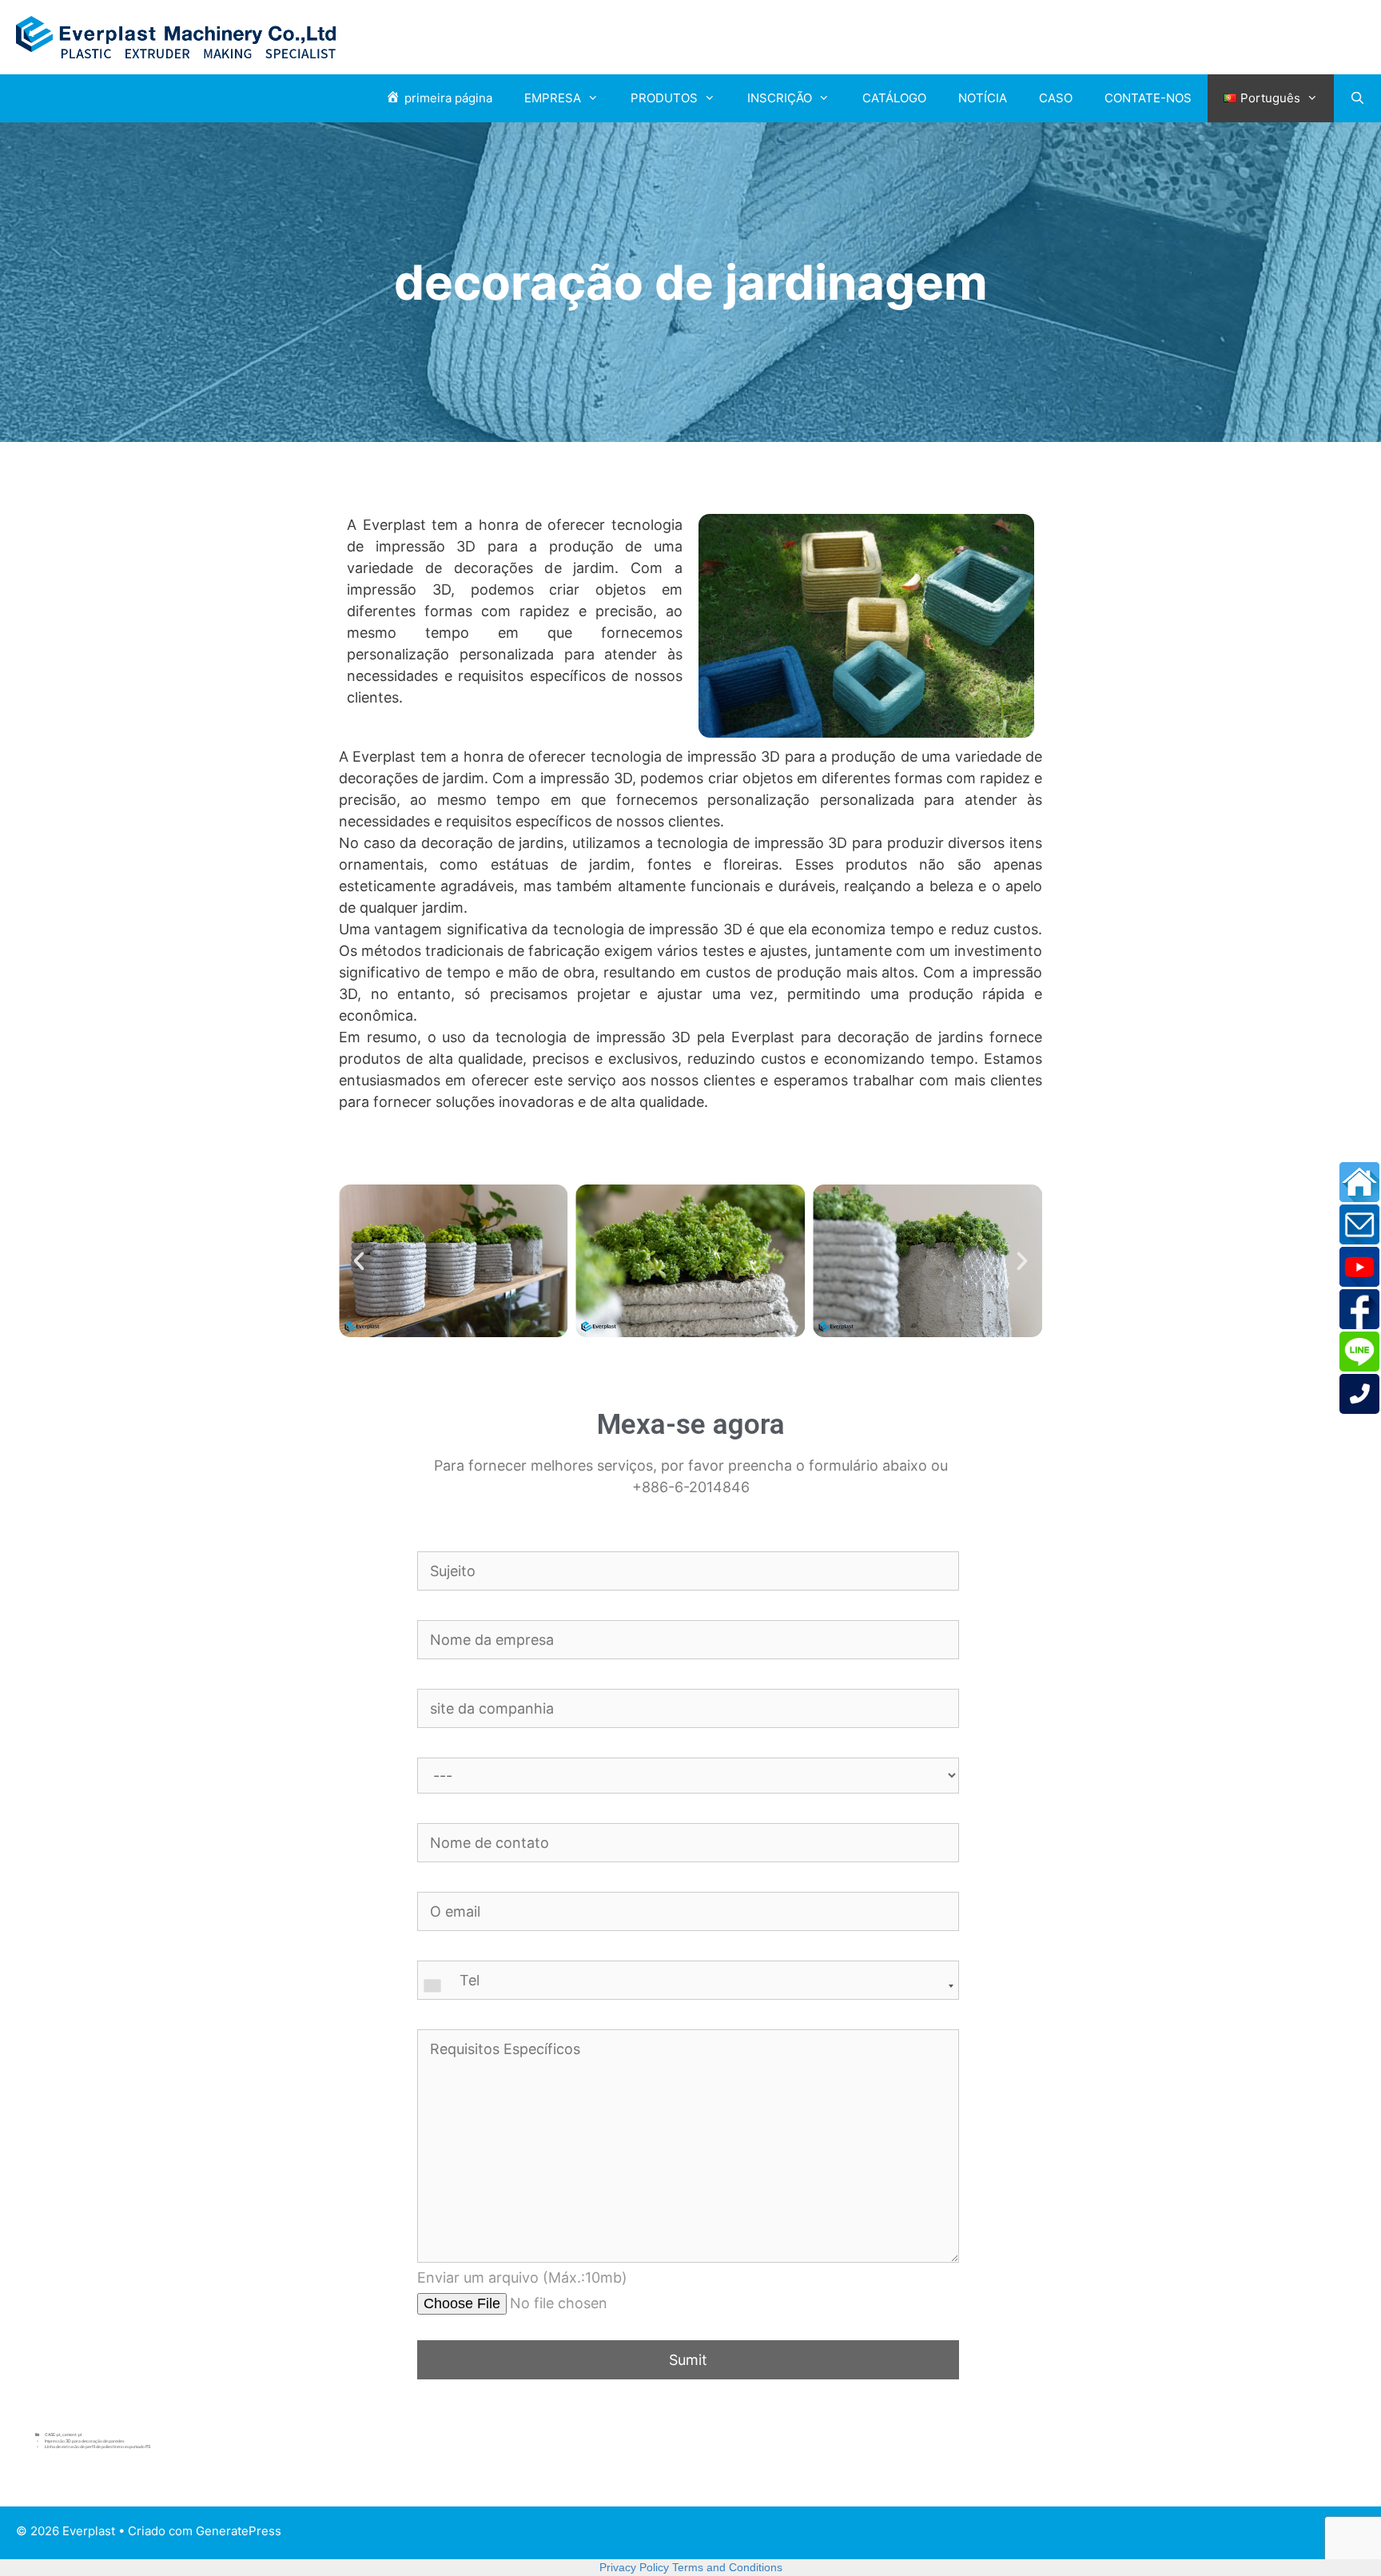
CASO (1056, 98)
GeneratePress (239, 2531)
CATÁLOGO (894, 98)
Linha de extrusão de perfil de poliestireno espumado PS (98, 2447)
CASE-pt (53, 2435)
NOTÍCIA (983, 98)
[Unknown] (688, 1986)
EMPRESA (553, 98)
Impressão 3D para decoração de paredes (85, 2441)
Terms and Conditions (727, 2567)
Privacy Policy (634, 2567)
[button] (359, 1261)
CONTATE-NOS (1148, 98)
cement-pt (72, 2435)
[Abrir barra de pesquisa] (1357, 98)
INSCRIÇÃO (780, 98)
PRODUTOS (664, 98)
